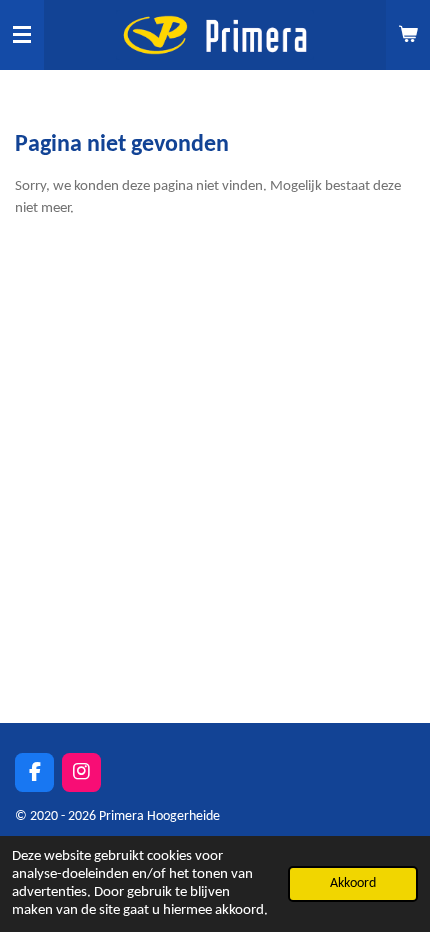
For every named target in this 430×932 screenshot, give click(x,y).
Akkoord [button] (353, 883)
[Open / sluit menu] (22, 35)
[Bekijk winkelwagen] (408, 35)
